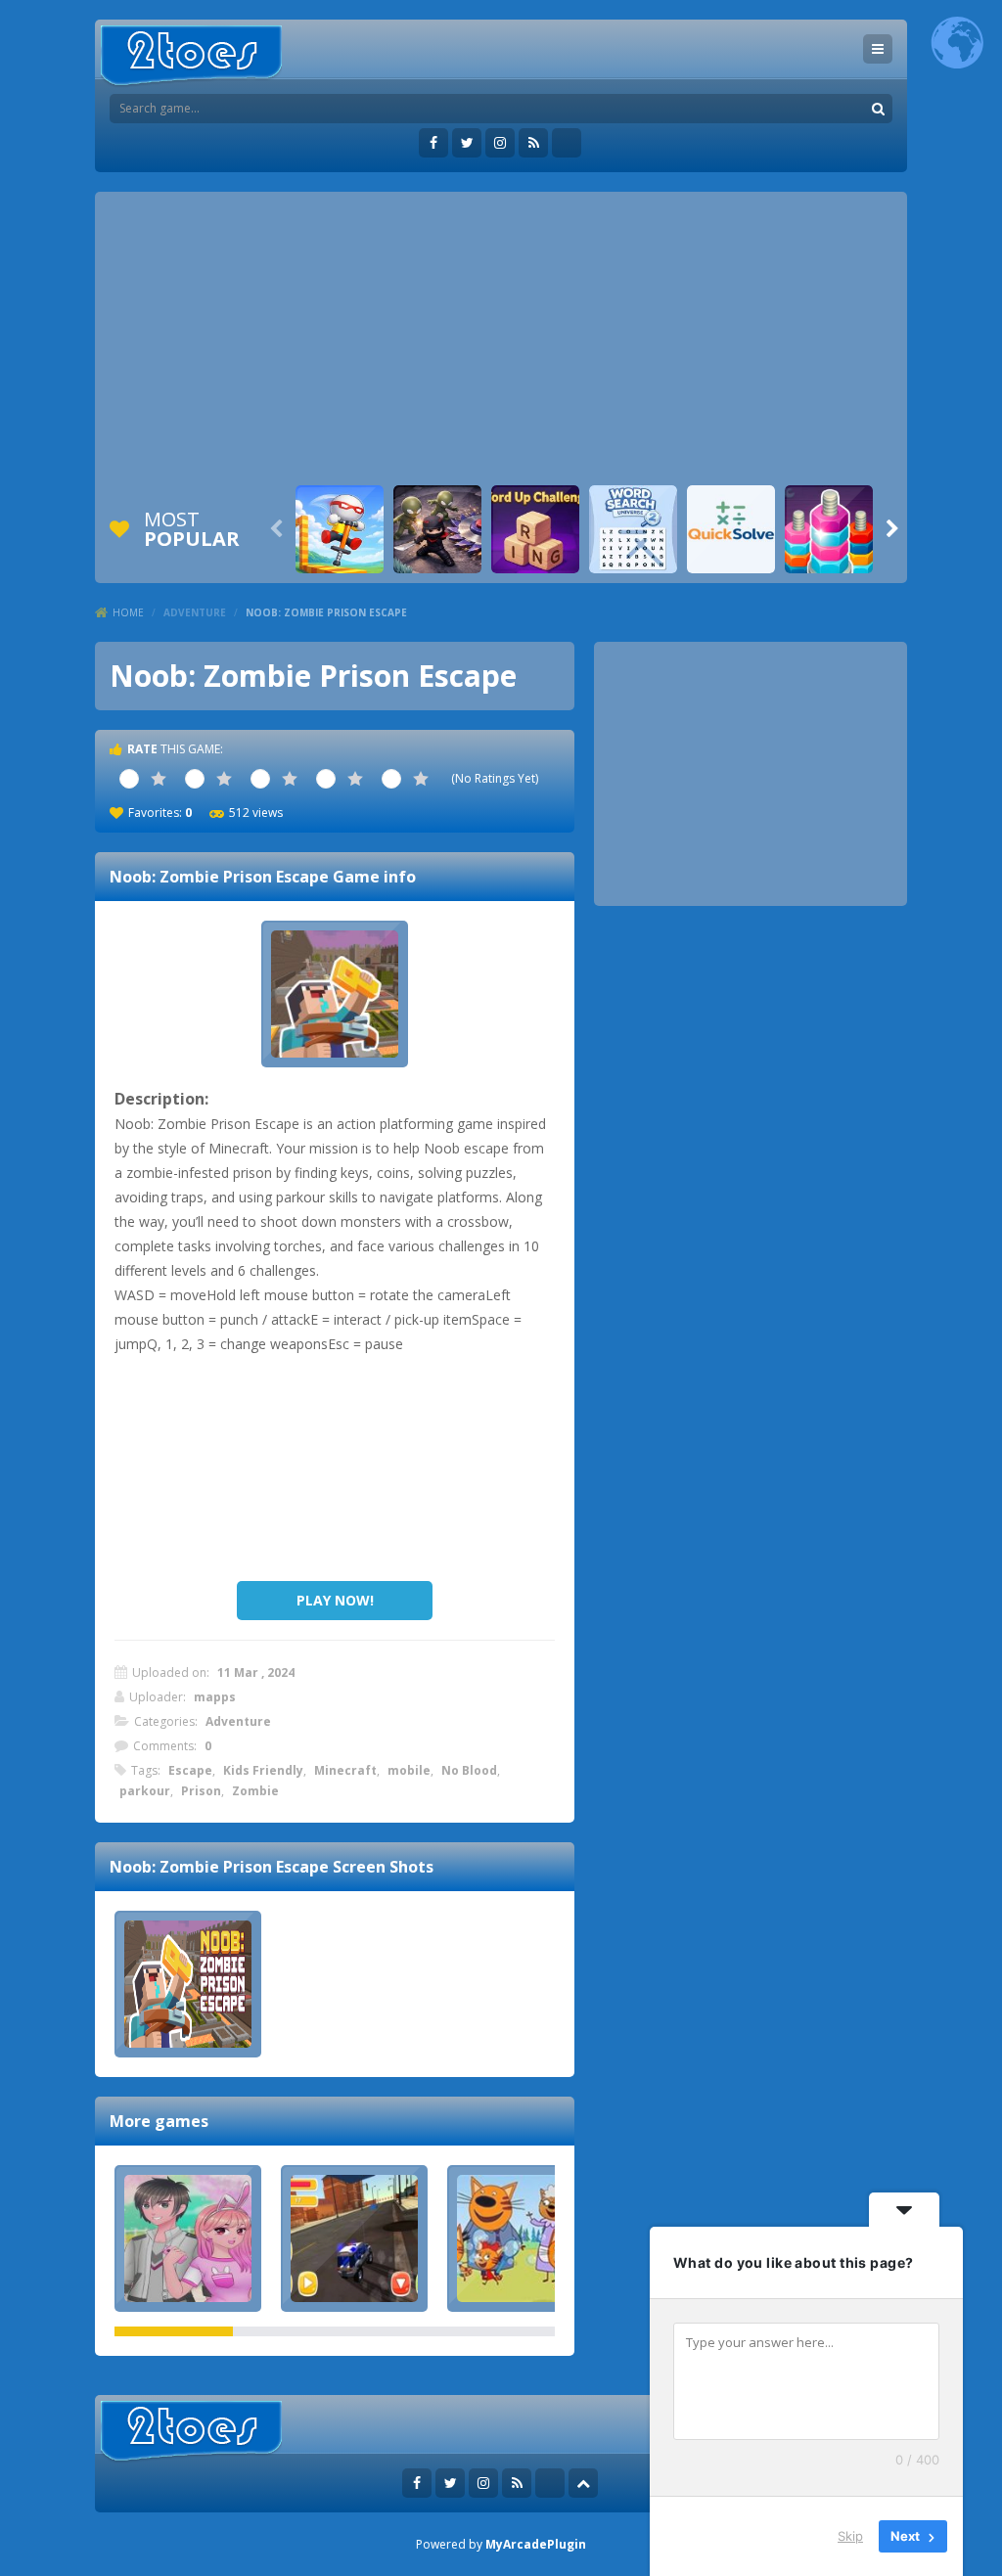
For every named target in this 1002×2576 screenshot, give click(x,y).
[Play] (340, 529)
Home (128, 612)
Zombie (255, 1791)
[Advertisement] (501, 339)
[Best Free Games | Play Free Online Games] (191, 56)
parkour (145, 1791)
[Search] (878, 109)
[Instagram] (500, 143)
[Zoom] (188, 1984)
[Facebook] (433, 143)
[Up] (583, 2483)
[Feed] (533, 143)
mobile (409, 1770)
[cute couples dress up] (188, 2238)
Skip (850, 2536)
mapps (215, 1697)
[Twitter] (467, 143)
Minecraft (345, 1770)
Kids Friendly (263, 1770)
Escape (190, 1770)
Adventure (195, 612)
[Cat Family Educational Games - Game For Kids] (521, 2238)
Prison (201, 1791)
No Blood (469, 1770)
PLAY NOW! (335, 1600)
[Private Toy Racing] (354, 2238)
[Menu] (878, 49)
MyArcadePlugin (536, 2544)
